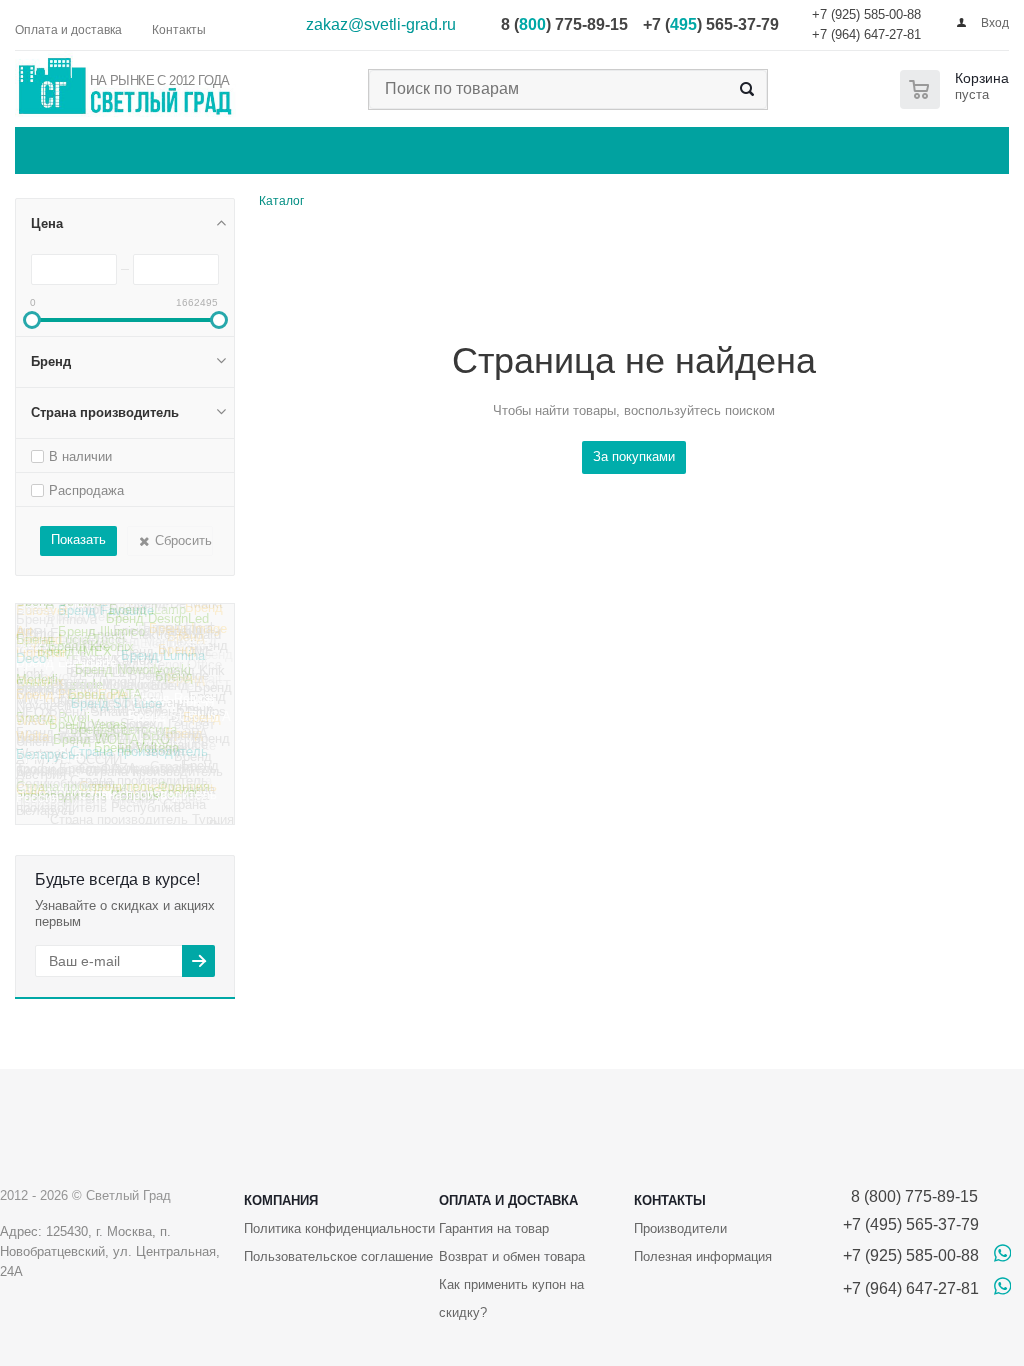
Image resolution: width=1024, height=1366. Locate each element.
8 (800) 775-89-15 (910, 1196)
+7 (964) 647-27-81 (866, 34)
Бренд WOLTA (118, 706)
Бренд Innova (56, 627)
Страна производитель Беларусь (112, 761)
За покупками (634, 456)
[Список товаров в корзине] (958, 89)
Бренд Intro (50, 614)
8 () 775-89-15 (564, 24)
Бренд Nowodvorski (133, 675)
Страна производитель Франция (113, 792)
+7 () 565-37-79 (711, 24)
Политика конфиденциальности (339, 1228)
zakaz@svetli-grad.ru (381, 24)
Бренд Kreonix (91, 655)
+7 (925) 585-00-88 (866, 14)
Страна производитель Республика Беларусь (111, 817)
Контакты (670, 1200)
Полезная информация (703, 1256)
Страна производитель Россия (116, 805)
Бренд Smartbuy (98, 722)
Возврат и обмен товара (512, 1256)
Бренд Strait (185, 682)
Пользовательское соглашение (338, 1256)
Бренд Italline (128, 610)
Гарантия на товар (494, 1228)
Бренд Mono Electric (123, 646)
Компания (281, 1200)
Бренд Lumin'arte (66, 671)
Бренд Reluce (173, 707)
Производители (680, 1228)
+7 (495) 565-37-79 (911, 1224)
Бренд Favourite (106, 618)
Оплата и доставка (508, 1200)
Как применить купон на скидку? (511, 1298)
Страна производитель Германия (111, 741)
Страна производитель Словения (108, 774)
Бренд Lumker (180, 634)
